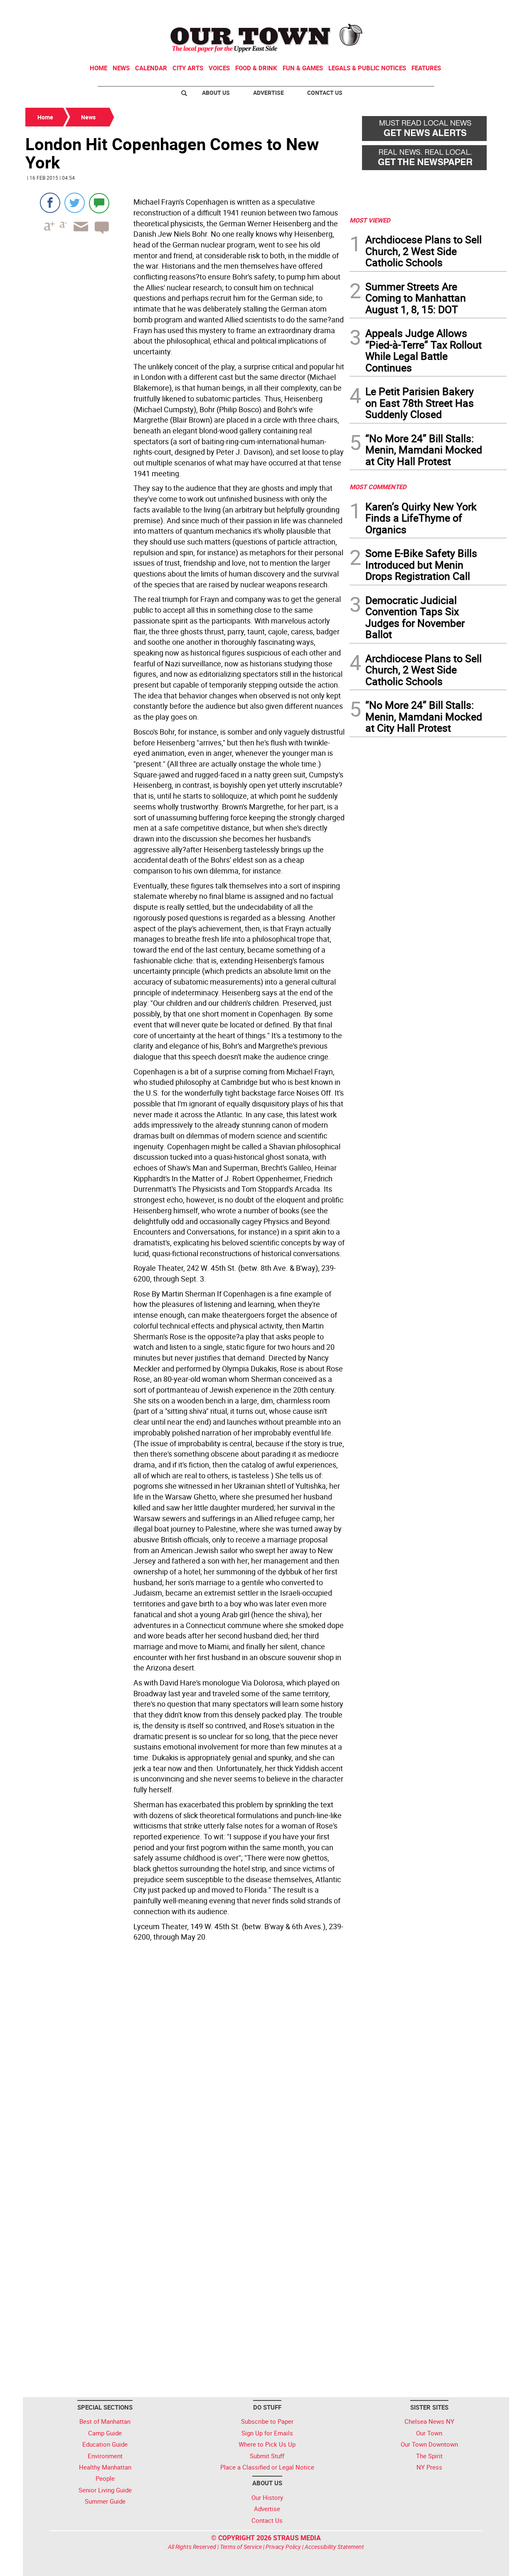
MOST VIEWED (370, 220)
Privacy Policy (283, 2547)
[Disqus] (185, 2059)
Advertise (268, 93)
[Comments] (99, 203)
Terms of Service (241, 2547)
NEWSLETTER (440, 10)
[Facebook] (50, 203)
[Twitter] (75, 203)
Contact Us (325, 93)
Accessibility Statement (334, 2547)
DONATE (486, 10)
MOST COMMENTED (378, 487)
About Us (216, 93)
